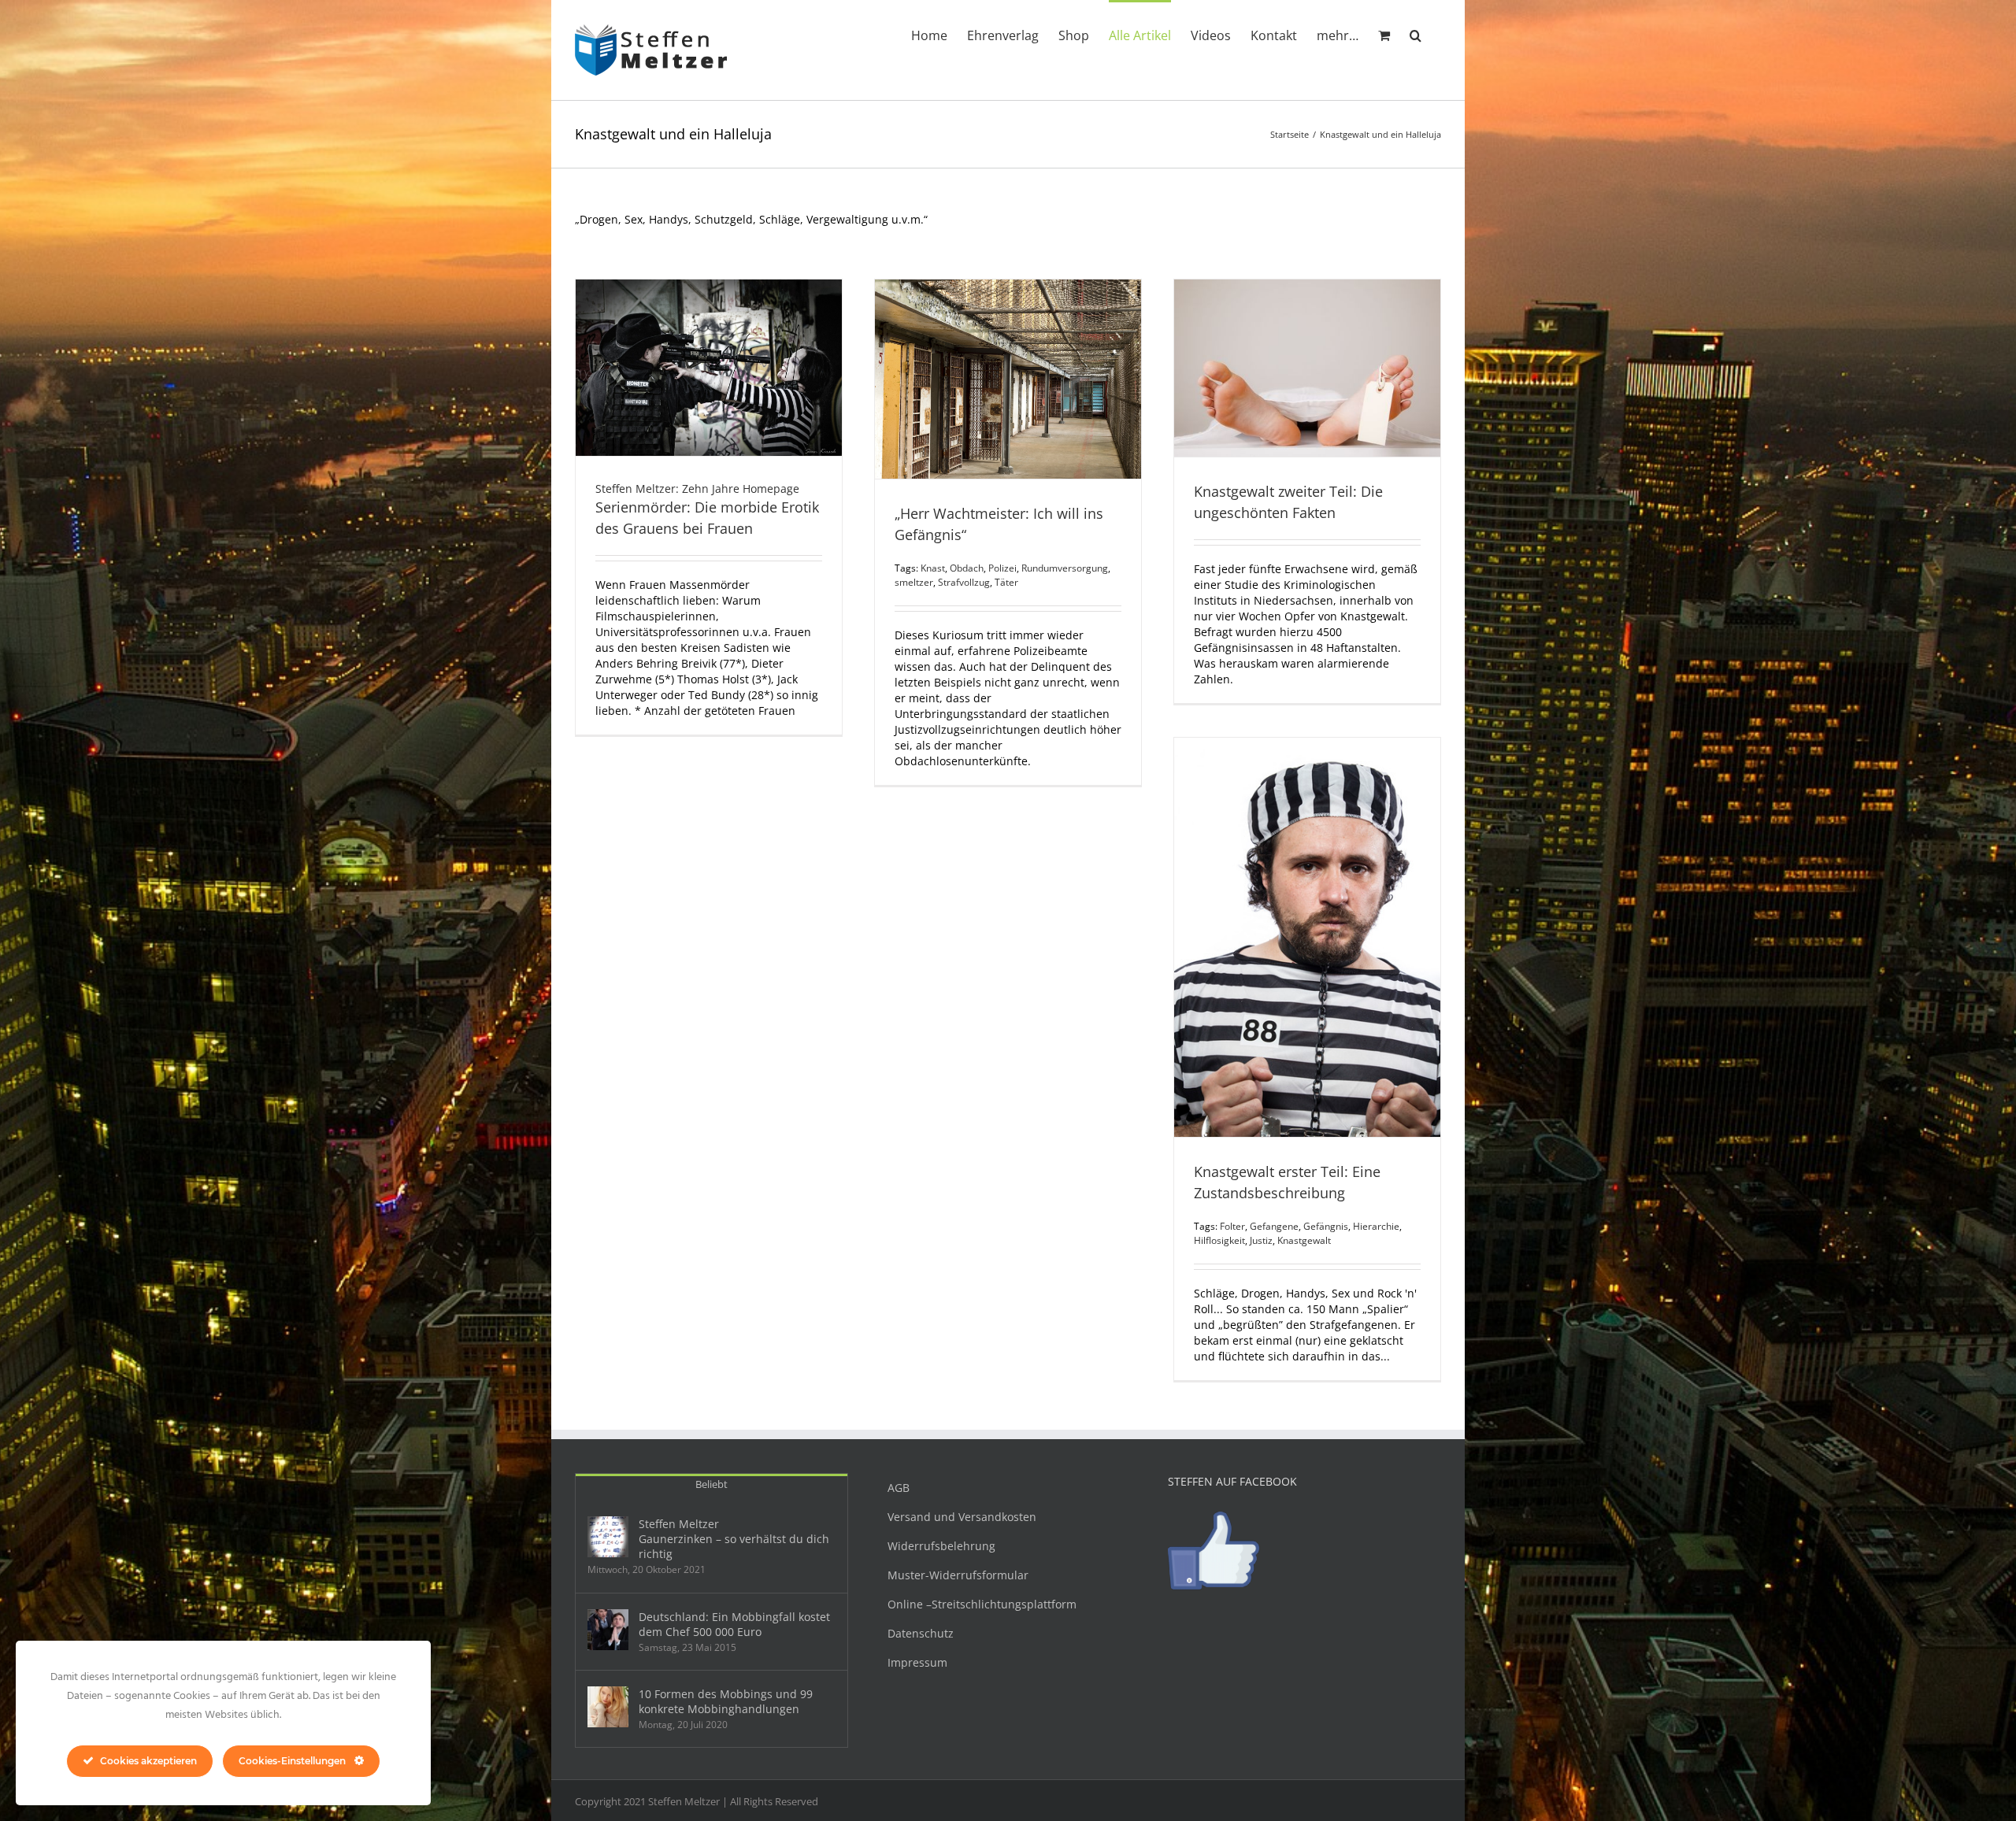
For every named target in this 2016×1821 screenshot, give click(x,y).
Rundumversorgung (1065, 568)
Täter (1006, 582)
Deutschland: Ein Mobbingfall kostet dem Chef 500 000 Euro (734, 1624)
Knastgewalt (1304, 1240)
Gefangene (1274, 1226)
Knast (933, 568)
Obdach (967, 568)
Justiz (1261, 1240)
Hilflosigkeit (1219, 1240)
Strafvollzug (964, 582)
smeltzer (914, 582)
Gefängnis (1326, 1226)
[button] (1416, 34)
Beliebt (712, 1484)
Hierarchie (1376, 1226)
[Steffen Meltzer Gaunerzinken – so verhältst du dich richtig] (608, 1537)
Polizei (1002, 568)
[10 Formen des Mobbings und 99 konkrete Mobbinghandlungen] (608, 1707)
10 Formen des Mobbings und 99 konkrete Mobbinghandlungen (726, 1701)
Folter (1232, 1226)
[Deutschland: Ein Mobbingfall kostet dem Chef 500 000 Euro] (608, 1630)
